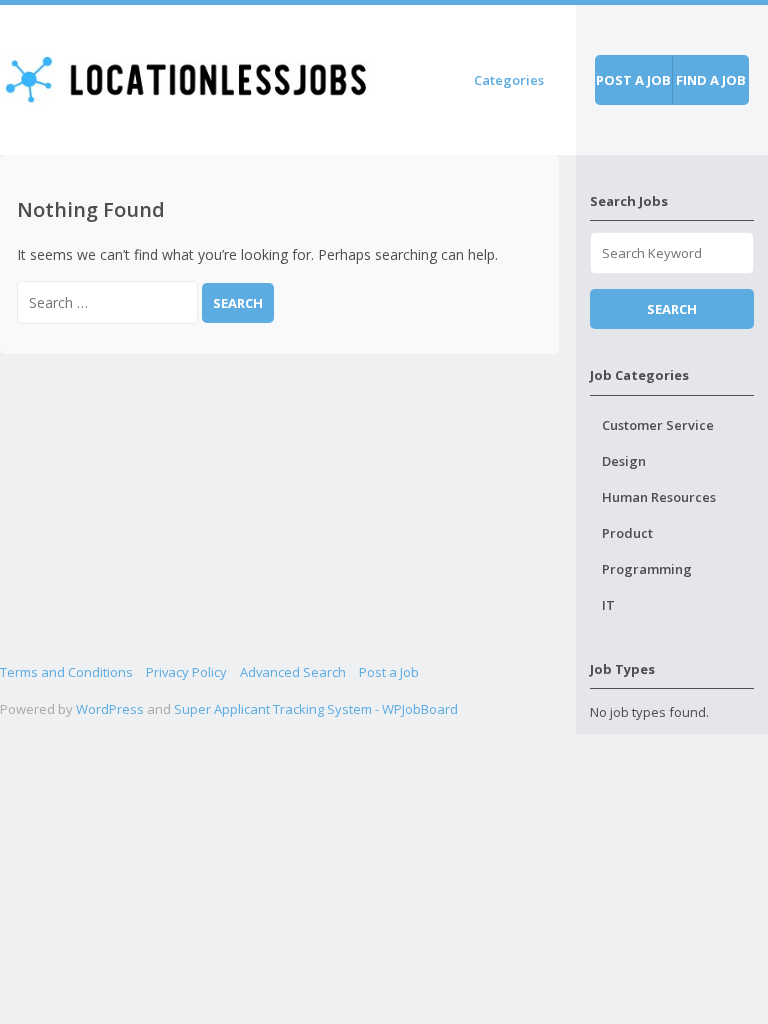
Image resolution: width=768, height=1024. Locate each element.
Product (627, 533)
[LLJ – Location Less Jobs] (187, 76)
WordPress (110, 709)
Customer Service (658, 425)
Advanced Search (293, 672)
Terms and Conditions (66, 672)
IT (608, 605)
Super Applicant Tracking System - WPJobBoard (316, 709)
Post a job (633, 80)
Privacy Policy (186, 672)
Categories (509, 80)
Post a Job (389, 672)
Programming (647, 569)
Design (624, 461)
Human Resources (659, 497)
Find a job (711, 80)
